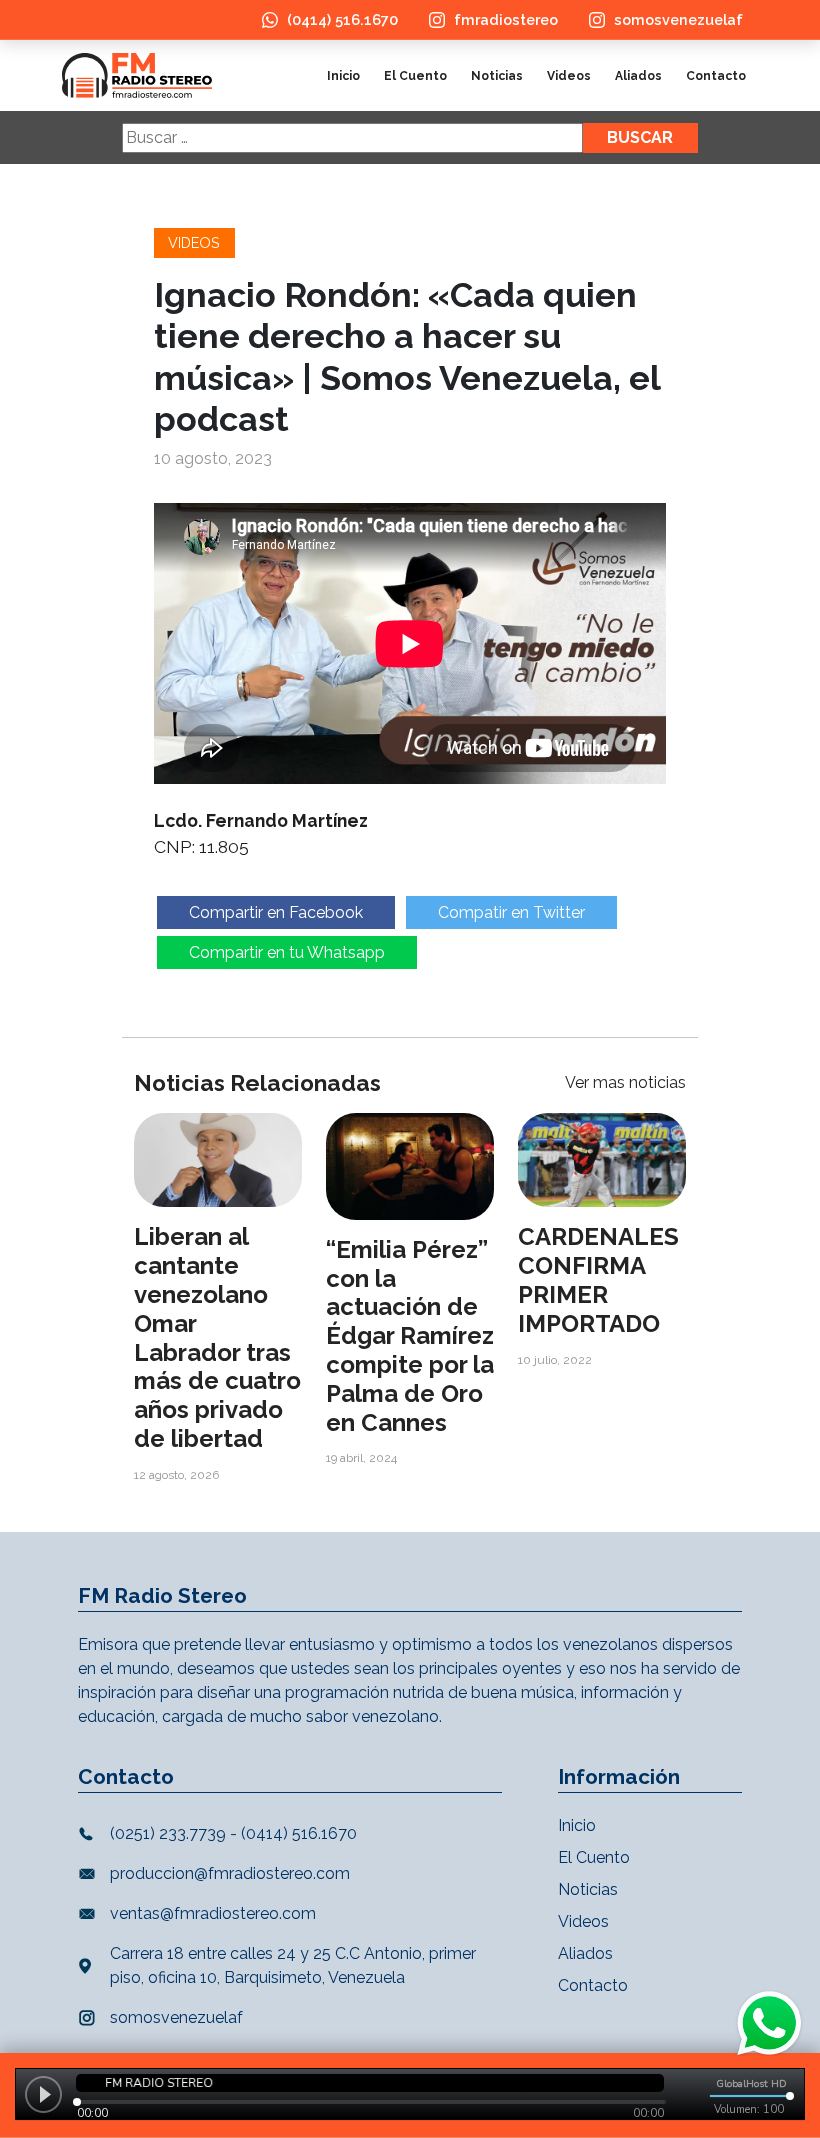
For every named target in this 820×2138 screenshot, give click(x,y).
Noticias (497, 76)
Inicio (343, 76)
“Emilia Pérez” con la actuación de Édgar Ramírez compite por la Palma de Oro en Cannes (410, 1336)
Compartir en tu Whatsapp (287, 952)
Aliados (638, 76)
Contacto (716, 76)
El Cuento (415, 76)
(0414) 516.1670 (342, 19)
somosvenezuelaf (678, 19)
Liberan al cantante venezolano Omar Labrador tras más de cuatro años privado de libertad (217, 1337)
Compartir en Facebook (276, 912)
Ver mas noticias (625, 1082)
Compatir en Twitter (511, 912)
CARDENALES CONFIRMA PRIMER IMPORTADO (598, 1279)
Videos (569, 76)
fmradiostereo (506, 19)
